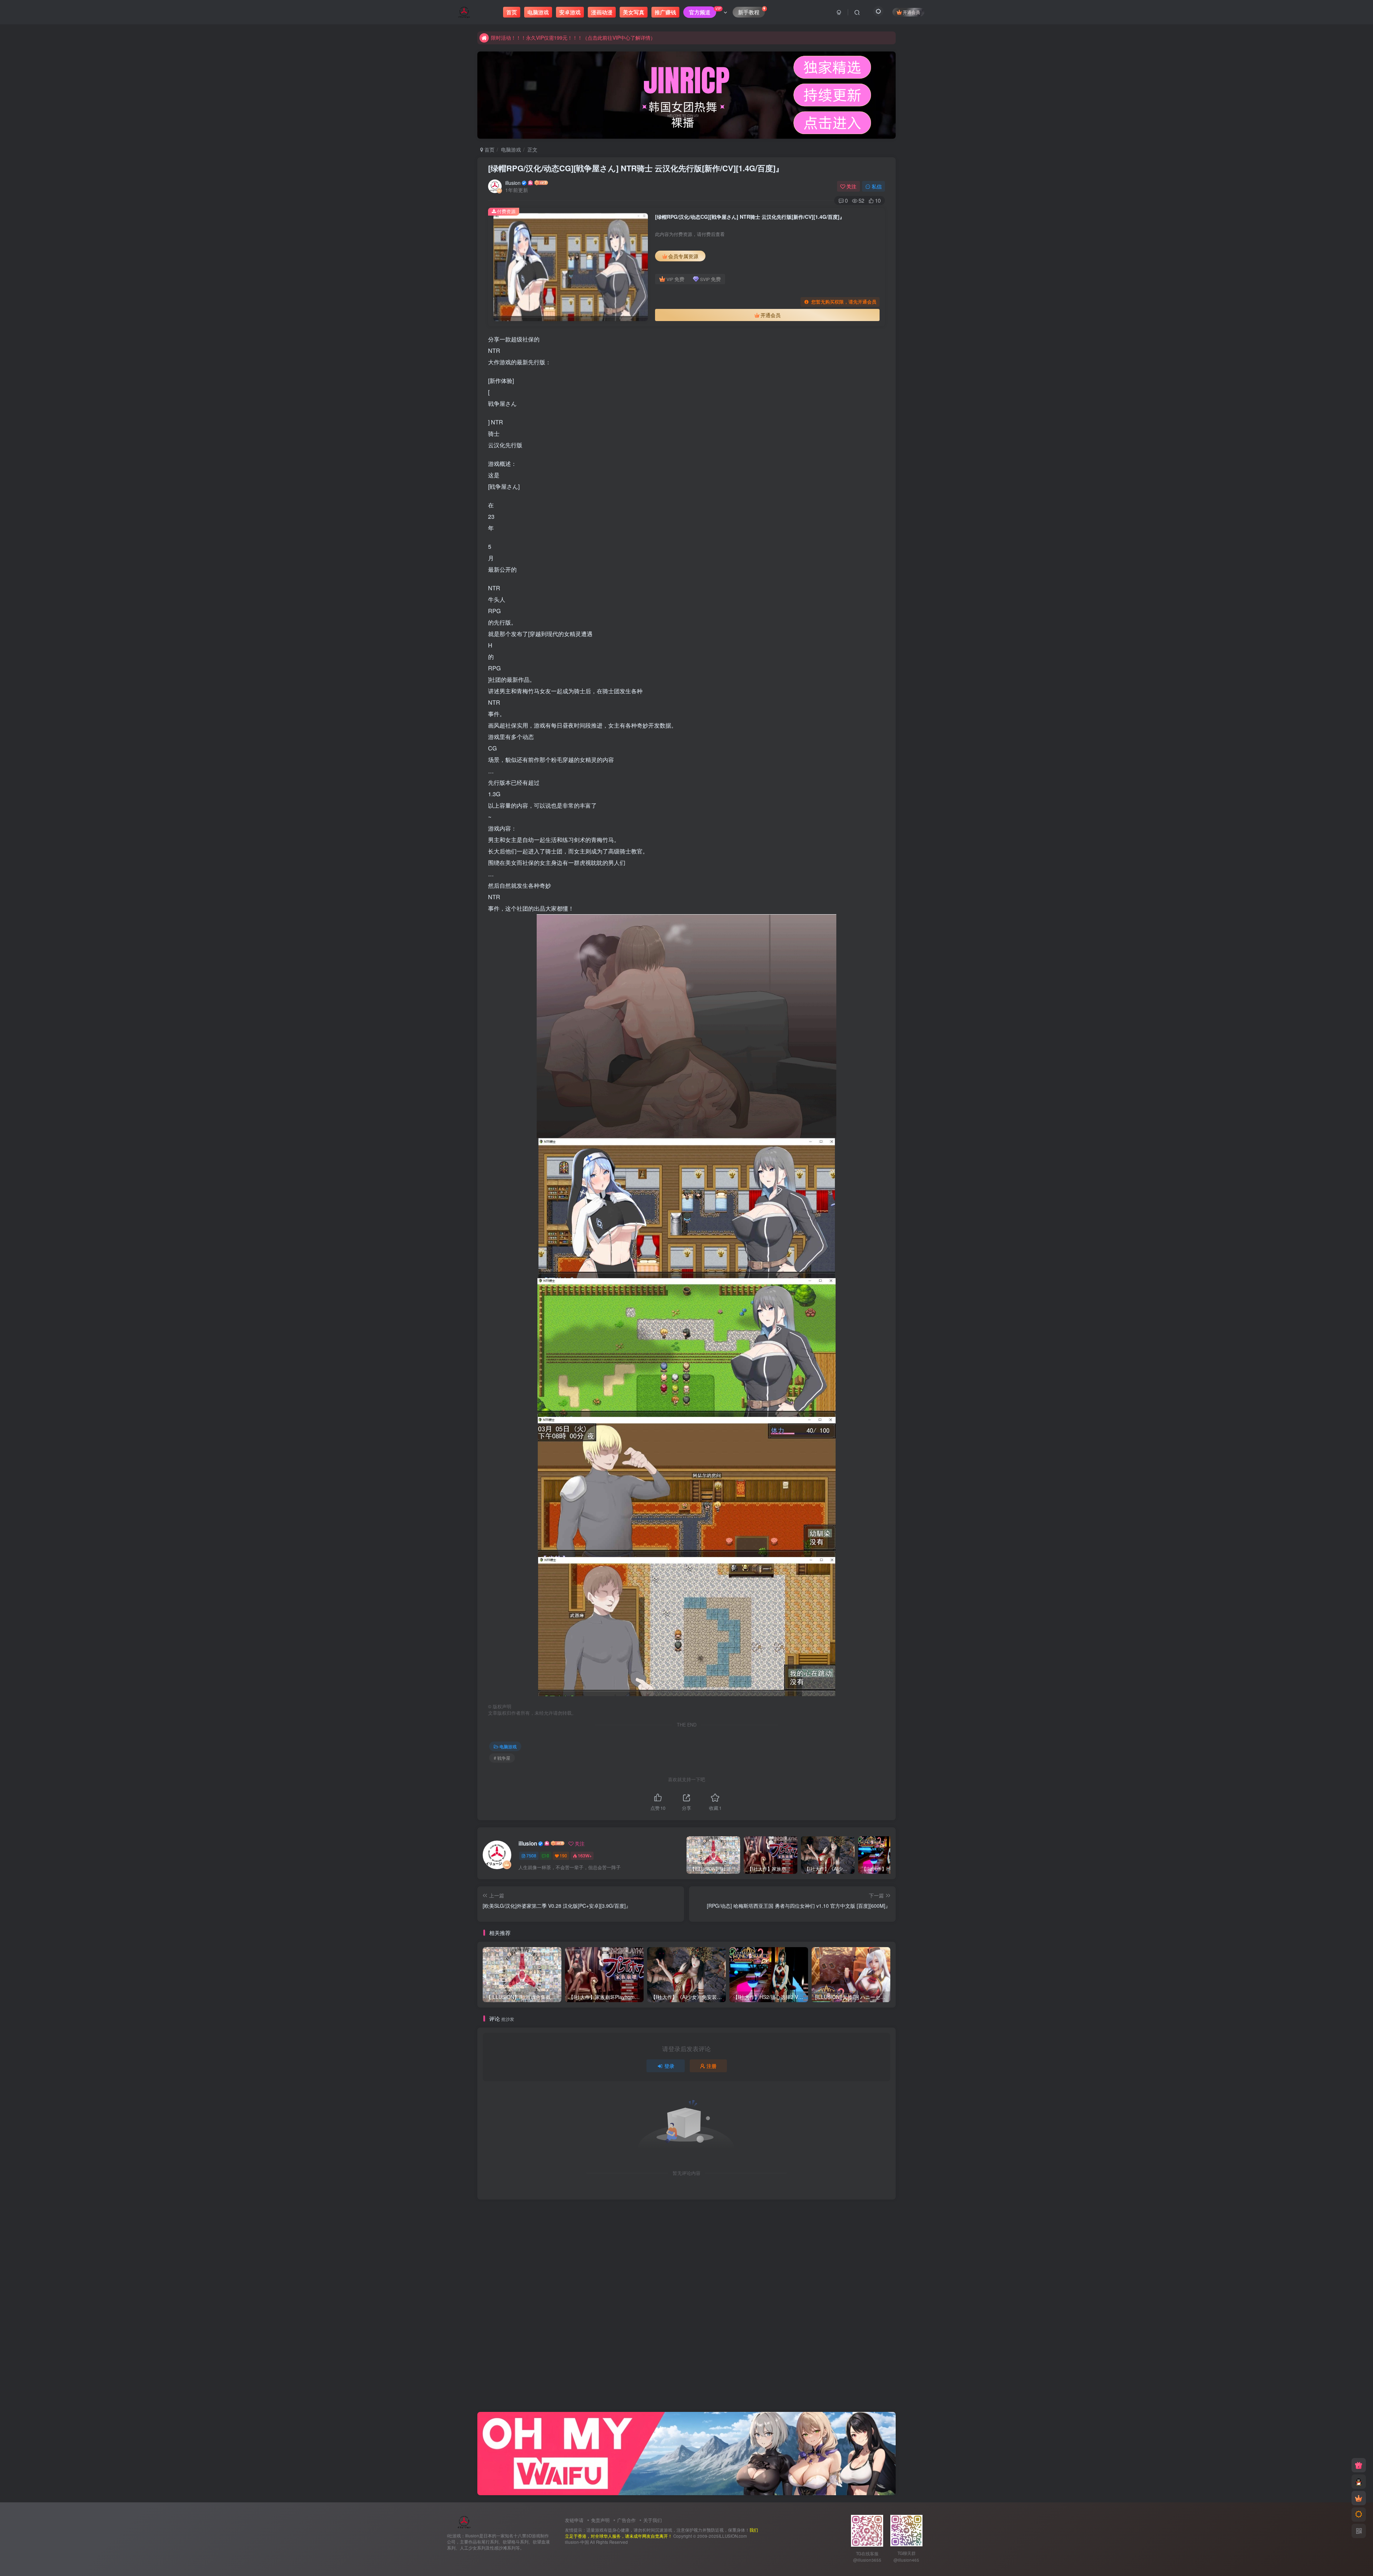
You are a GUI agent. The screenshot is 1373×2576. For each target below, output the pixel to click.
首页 (489, 149)
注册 (712, 2066)
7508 (531, 1855)
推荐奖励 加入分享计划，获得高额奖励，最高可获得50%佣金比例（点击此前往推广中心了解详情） (602, 38)
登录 (669, 2066)
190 (563, 1855)
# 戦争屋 (502, 1758)
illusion (513, 183)
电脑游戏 (511, 149)
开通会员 (911, 12)
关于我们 (653, 2520)
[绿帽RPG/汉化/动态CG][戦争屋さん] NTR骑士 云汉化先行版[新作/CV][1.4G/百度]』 (636, 168)
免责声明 (600, 2520)
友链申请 (574, 2520)
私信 (877, 186)
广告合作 (626, 2520)
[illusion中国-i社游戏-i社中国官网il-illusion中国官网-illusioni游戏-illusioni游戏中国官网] (464, 2521)
